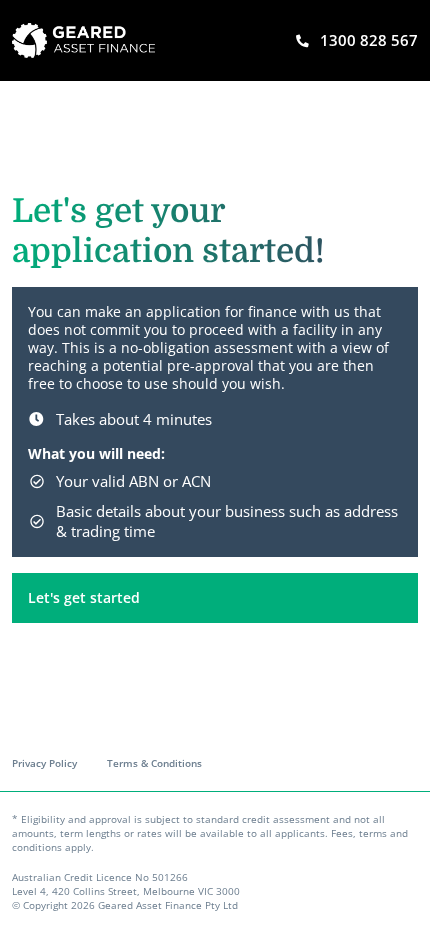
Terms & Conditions (154, 763)
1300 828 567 (369, 40)
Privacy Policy (44, 763)
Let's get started (84, 597)
